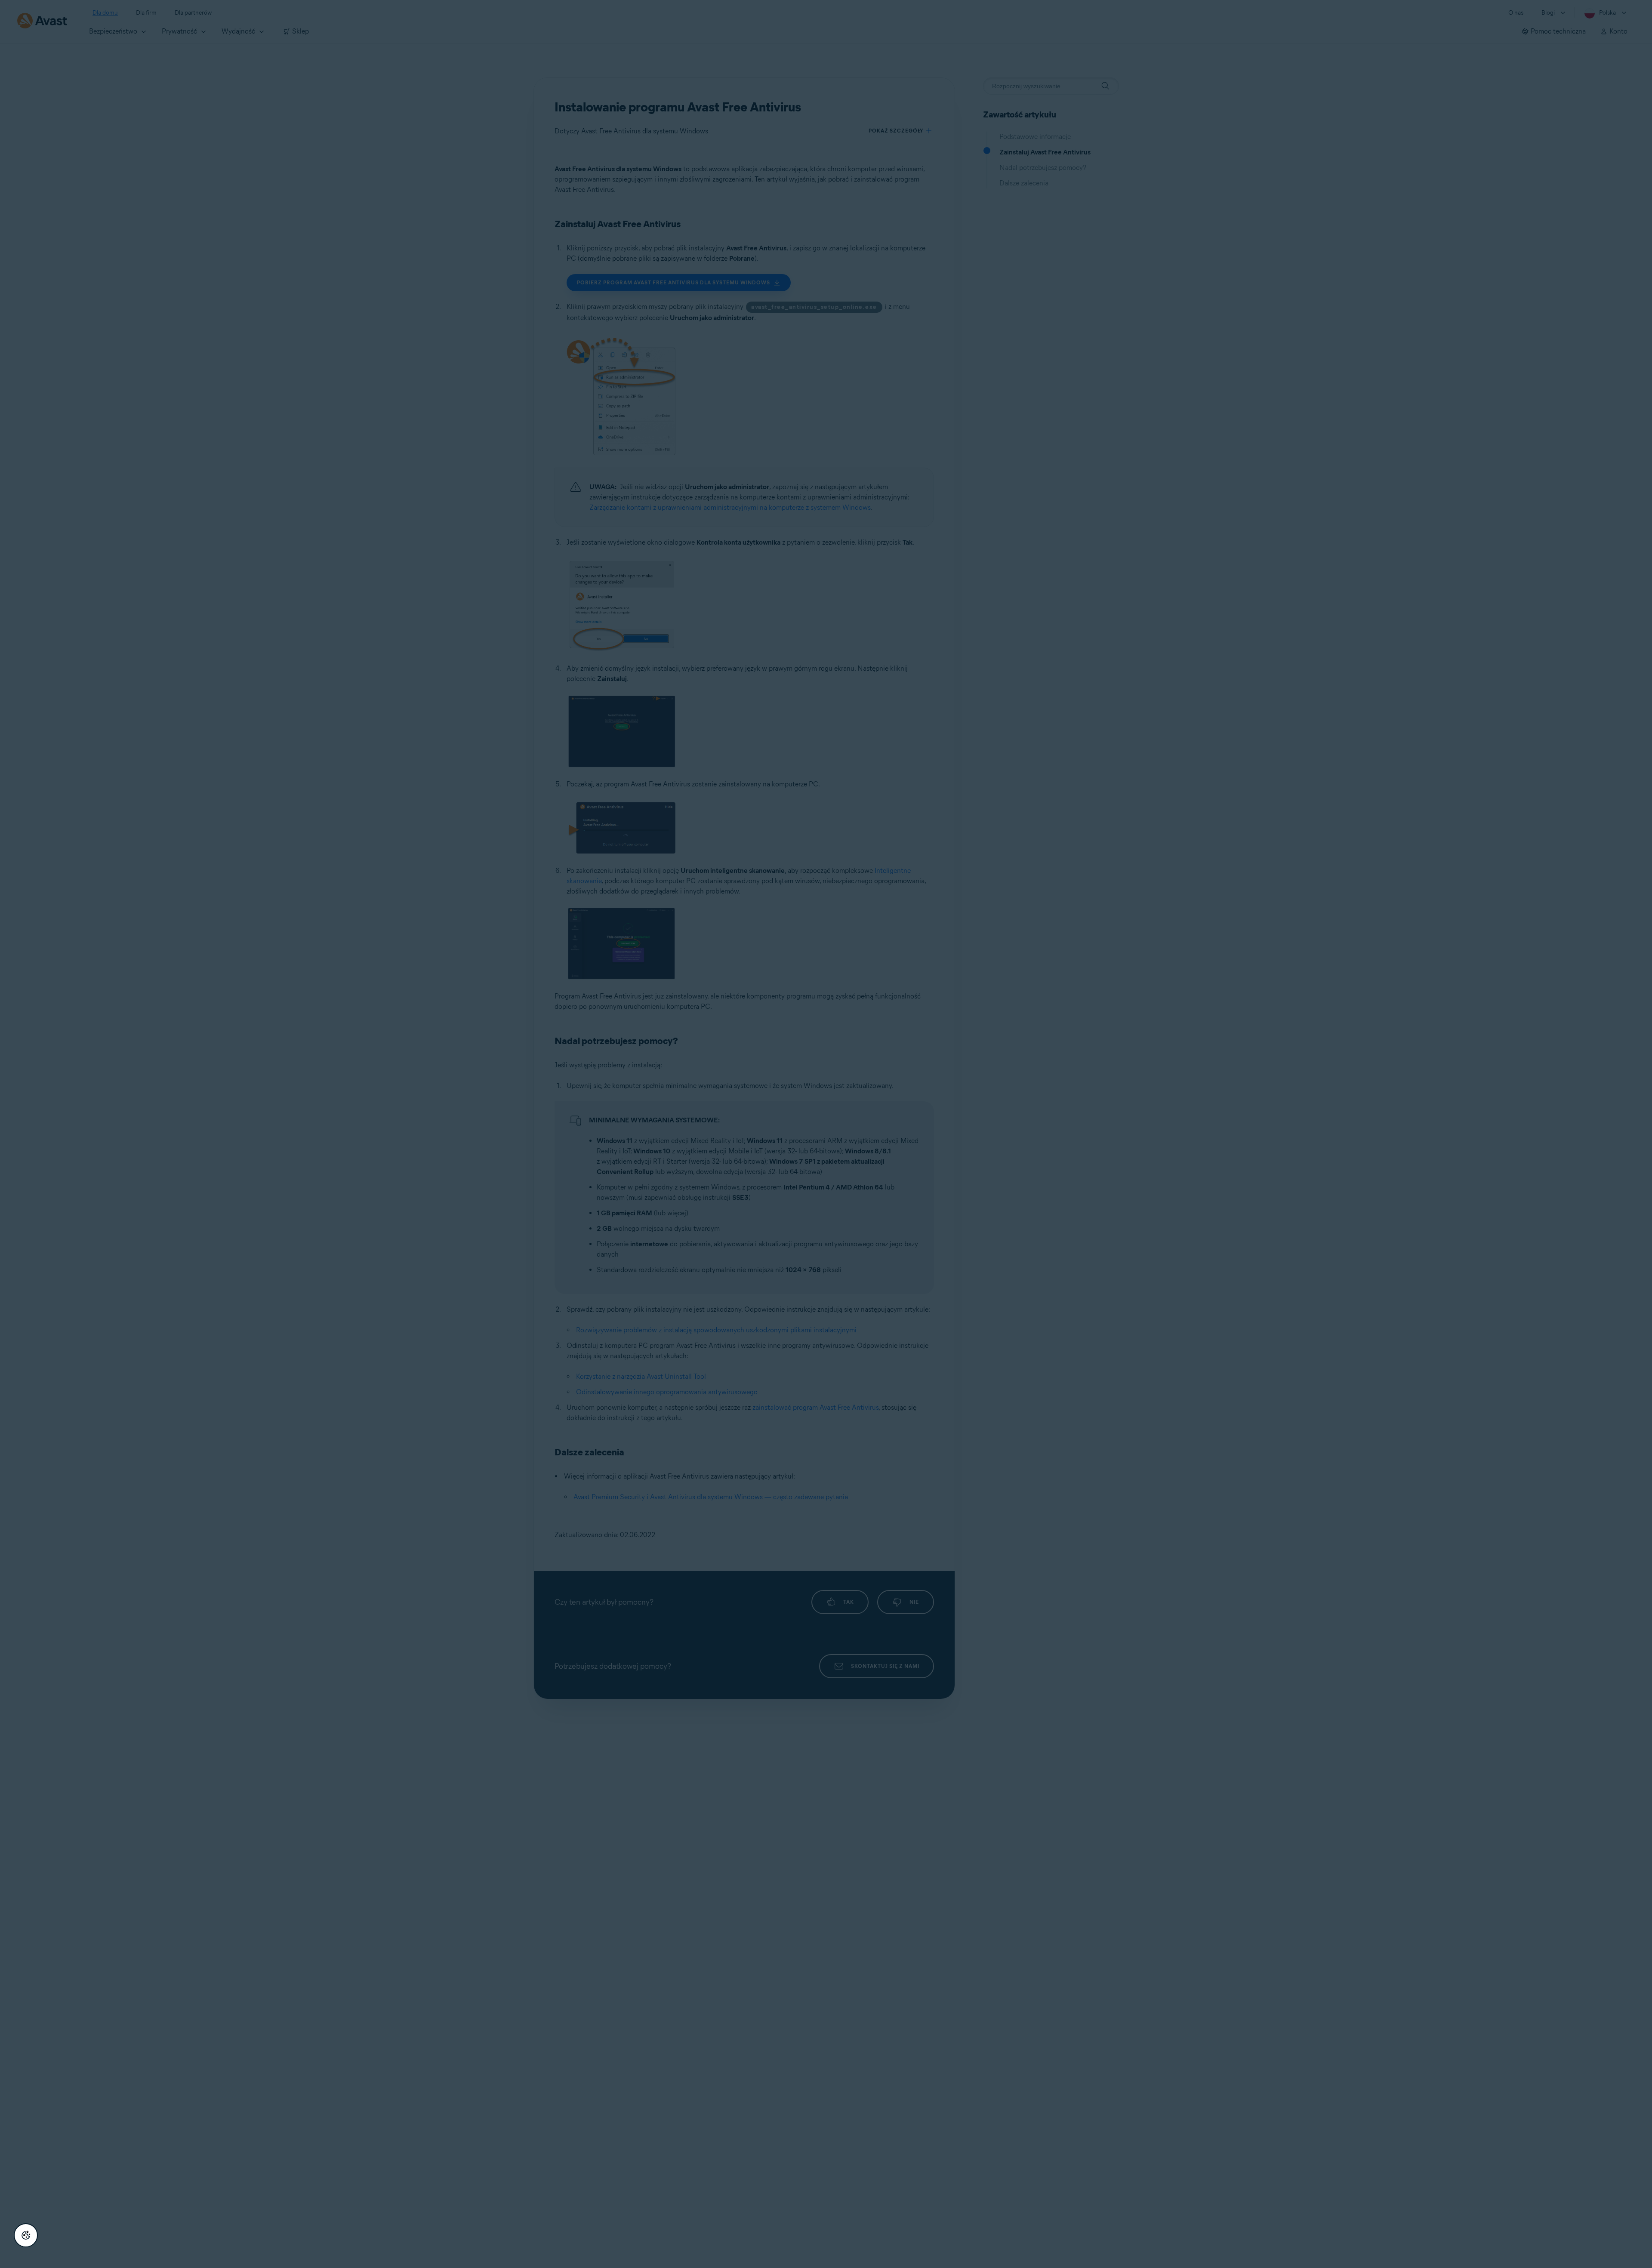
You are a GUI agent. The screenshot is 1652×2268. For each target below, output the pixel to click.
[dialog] (826, 1134)
